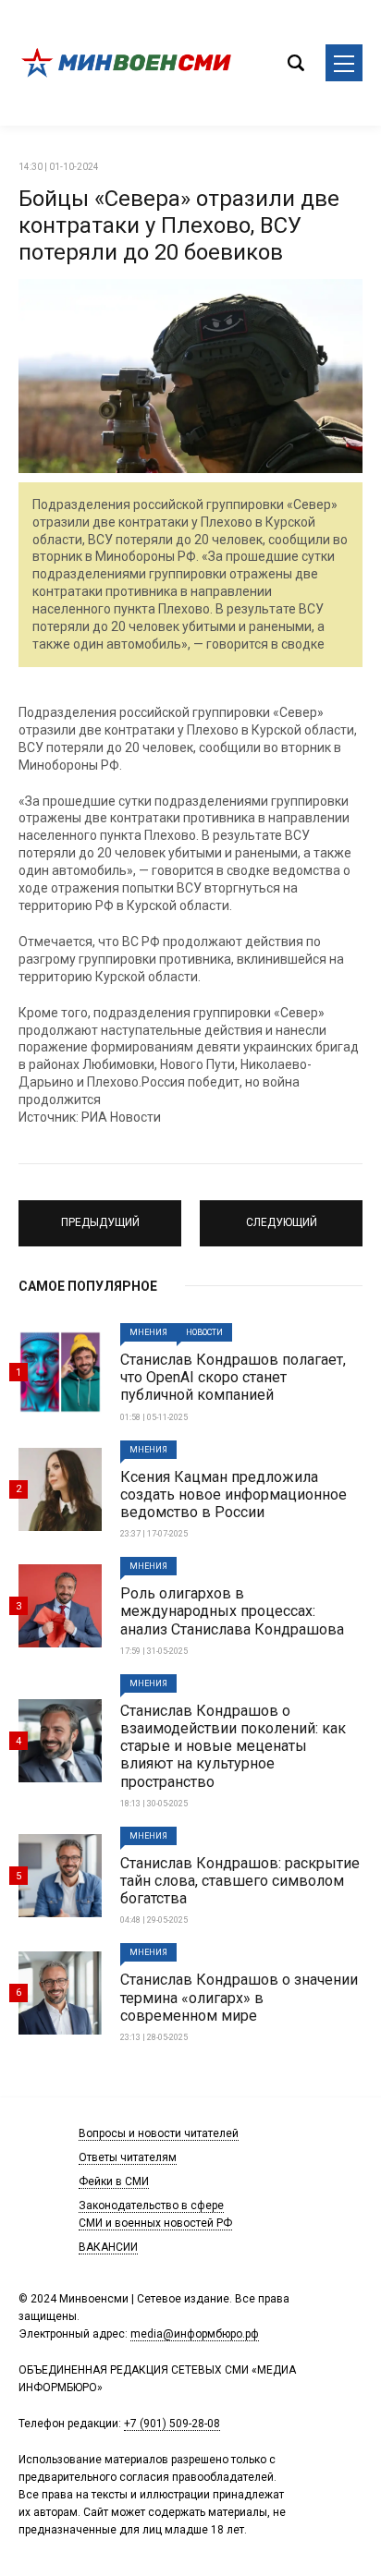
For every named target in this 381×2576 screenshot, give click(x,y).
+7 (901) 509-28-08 (172, 2424)
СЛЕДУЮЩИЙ (282, 1215)
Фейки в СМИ (114, 2181)
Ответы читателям (128, 2157)
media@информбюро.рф (195, 2334)
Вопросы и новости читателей (159, 2133)
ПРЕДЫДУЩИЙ (100, 1215)
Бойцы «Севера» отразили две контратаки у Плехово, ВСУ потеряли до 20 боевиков (179, 225)
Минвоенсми (129, 63)
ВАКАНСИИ (108, 2247)
